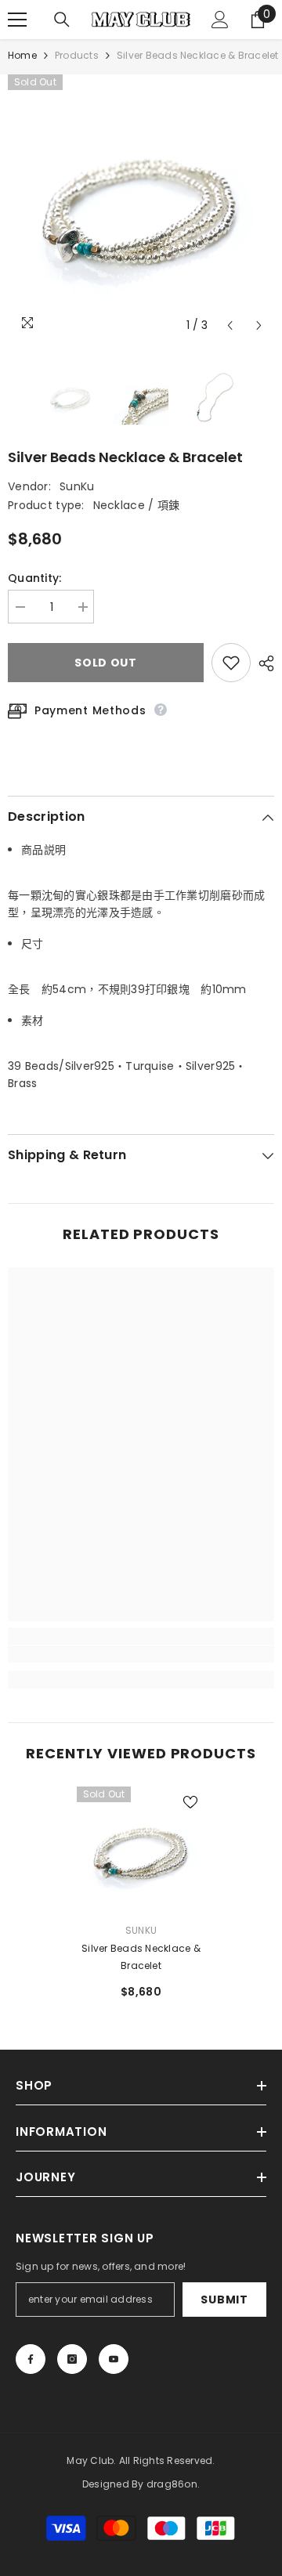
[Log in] (220, 20)
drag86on (172, 2484)
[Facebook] (31, 2359)
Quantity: (35, 578)
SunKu (77, 486)
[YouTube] (114, 2359)
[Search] (62, 20)
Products (77, 55)
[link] (141, 1654)
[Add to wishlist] (231, 663)
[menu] (17, 20)
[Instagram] (72, 2359)
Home (22, 55)
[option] (141, 208)
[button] (230, 325)
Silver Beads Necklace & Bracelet (141, 1957)
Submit (224, 2300)
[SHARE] (262, 663)
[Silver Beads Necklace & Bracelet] (141, 1851)
